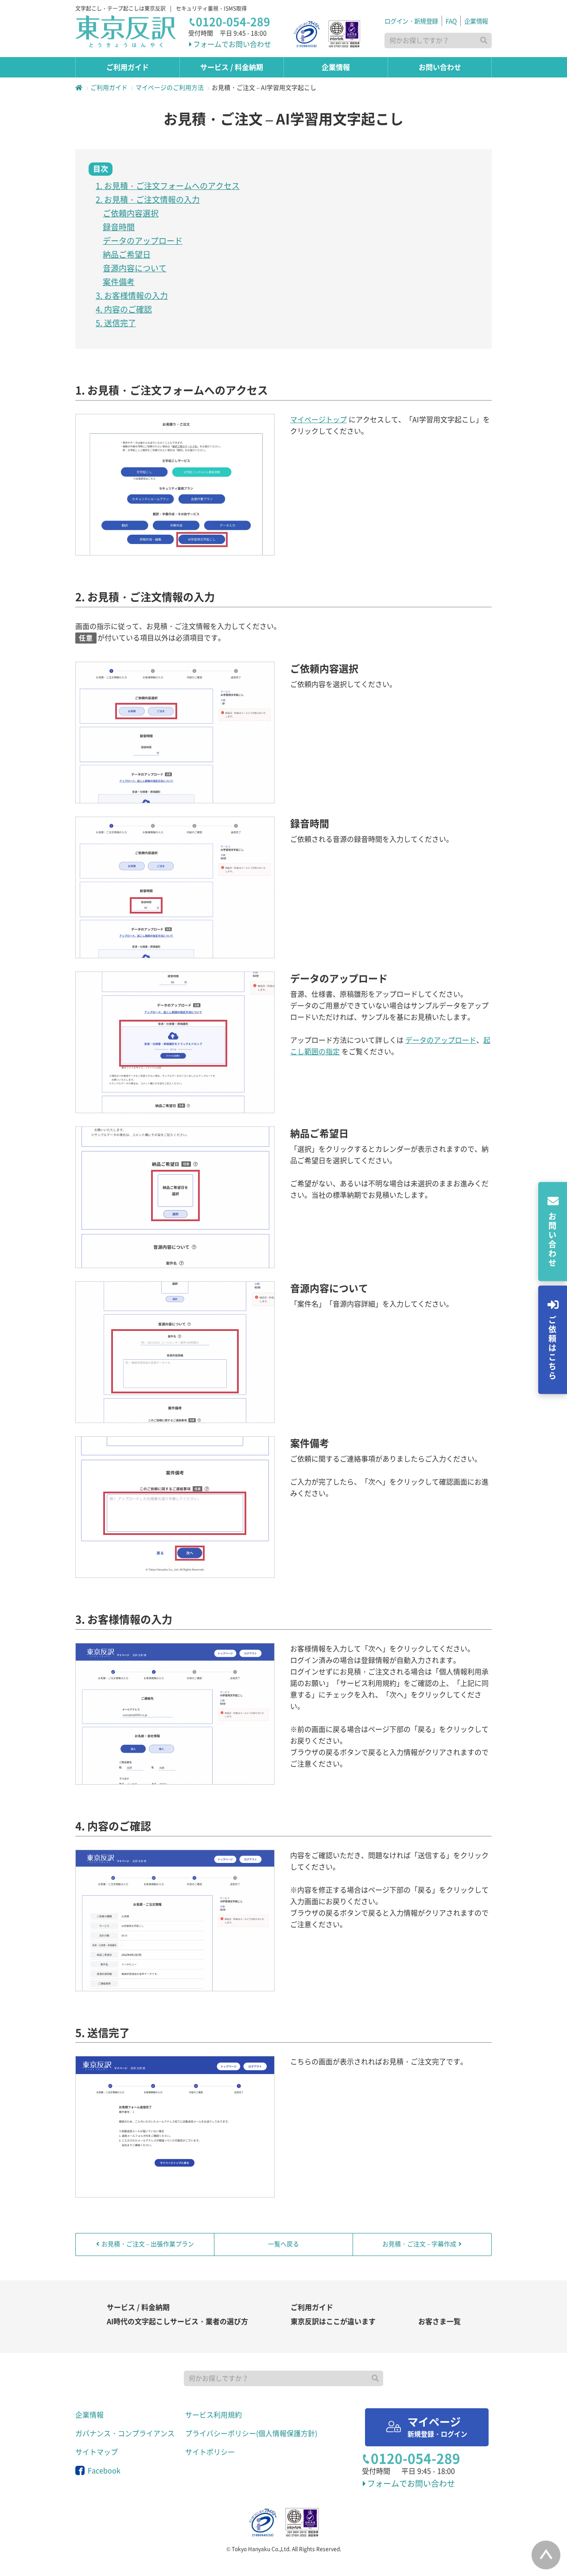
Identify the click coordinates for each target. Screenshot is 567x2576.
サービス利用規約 (214, 2415)
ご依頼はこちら (552, 1348)
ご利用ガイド (312, 2307)
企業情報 (476, 21)
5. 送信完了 (116, 323)
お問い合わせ (552, 1240)
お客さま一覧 (439, 2321)
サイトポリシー (210, 2452)
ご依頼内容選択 (131, 213)
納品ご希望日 (127, 255)
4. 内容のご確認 (124, 309)
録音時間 (119, 227)
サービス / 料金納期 (138, 2307)
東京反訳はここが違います (333, 2321)
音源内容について (135, 268)
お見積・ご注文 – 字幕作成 (419, 2244)
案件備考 (119, 282)
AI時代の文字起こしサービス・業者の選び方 (177, 2321)
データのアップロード (143, 241)
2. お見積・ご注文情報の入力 (148, 200)
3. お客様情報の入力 (132, 296)
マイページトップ (318, 420)
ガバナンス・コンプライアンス (125, 2433)
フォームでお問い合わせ (232, 44)
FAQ (451, 21)
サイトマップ (97, 2452)
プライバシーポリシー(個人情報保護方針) (251, 2433)
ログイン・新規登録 (411, 21)
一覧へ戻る (283, 2244)
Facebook (103, 2471)
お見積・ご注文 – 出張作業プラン (148, 2244)
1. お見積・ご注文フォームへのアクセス (168, 186)
